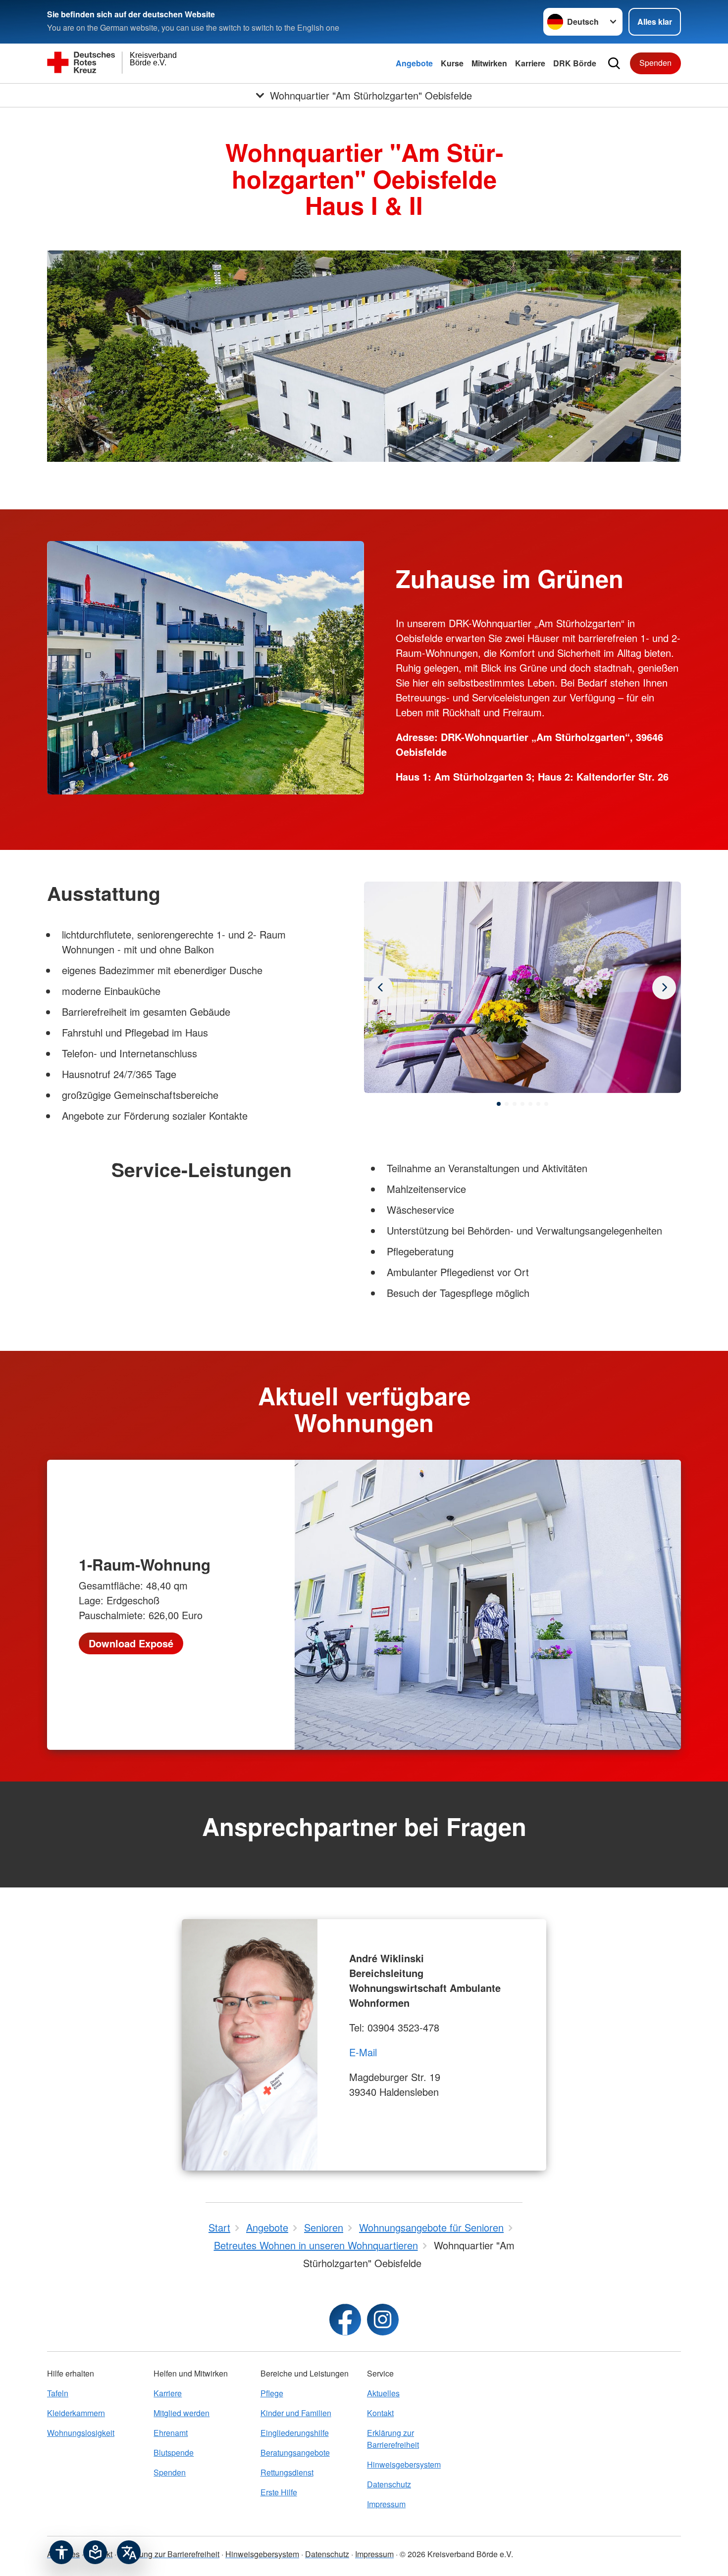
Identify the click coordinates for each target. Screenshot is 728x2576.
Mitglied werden (182, 2413)
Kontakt (380, 2413)
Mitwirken (489, 63)
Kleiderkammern (76, 2413)
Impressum (386, 2504)
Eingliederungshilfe (295, 2433)
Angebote (414, 63)
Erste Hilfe (279, 2492)
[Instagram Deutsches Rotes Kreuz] (383, 2320)
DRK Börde (575, 63)
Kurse (452, 63)
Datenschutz (389, 2484)
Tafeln (58, 2393)
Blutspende (174, 2452)
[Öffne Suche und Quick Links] (614, 63)
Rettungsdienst (287, 2472)
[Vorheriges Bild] (664, 988)
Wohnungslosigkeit (81, 2433)
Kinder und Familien (296, 2413)
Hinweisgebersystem (404, 2464)
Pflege (272, 2393)
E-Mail (363, 2052)
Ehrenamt (171, 2433)
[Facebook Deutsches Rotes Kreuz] (345, 2320)
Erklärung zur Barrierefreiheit (393, 2439)
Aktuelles (383, 2393)
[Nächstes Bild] (381, 988)
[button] (499, 1104)
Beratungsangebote (295, 2452)
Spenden (655, 63)
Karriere (530, 63)
